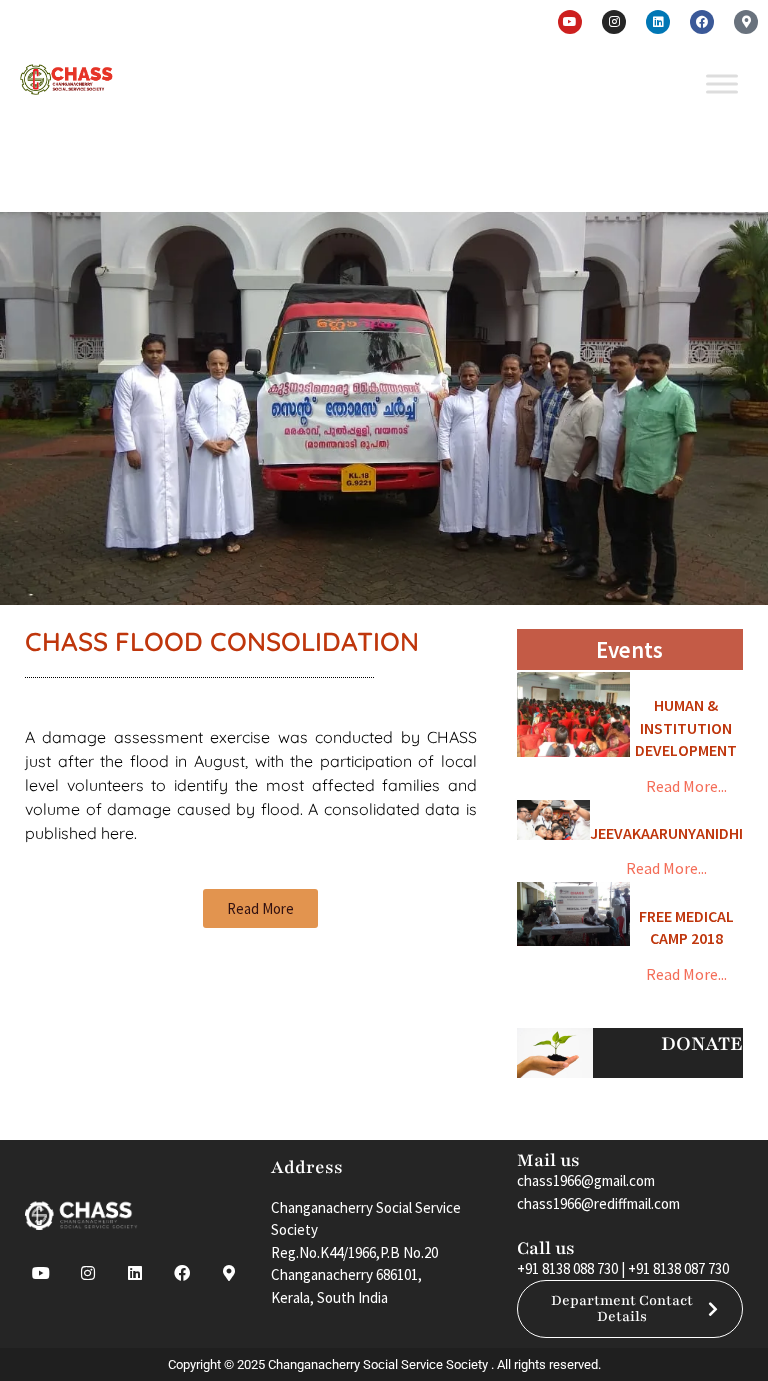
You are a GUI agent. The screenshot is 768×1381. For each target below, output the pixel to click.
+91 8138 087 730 (678, 1268)
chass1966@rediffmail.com (598, 1203)
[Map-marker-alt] (746, 22)
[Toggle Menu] (722, 83)
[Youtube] (570, 22)
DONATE (702, 1044)
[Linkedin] (658, 22)
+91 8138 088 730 (567, 1268)
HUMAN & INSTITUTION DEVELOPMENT (686, 727)
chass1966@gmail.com (586, 1180)
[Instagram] (614, 22)
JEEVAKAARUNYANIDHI (666, 833)
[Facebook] (702, 22)
